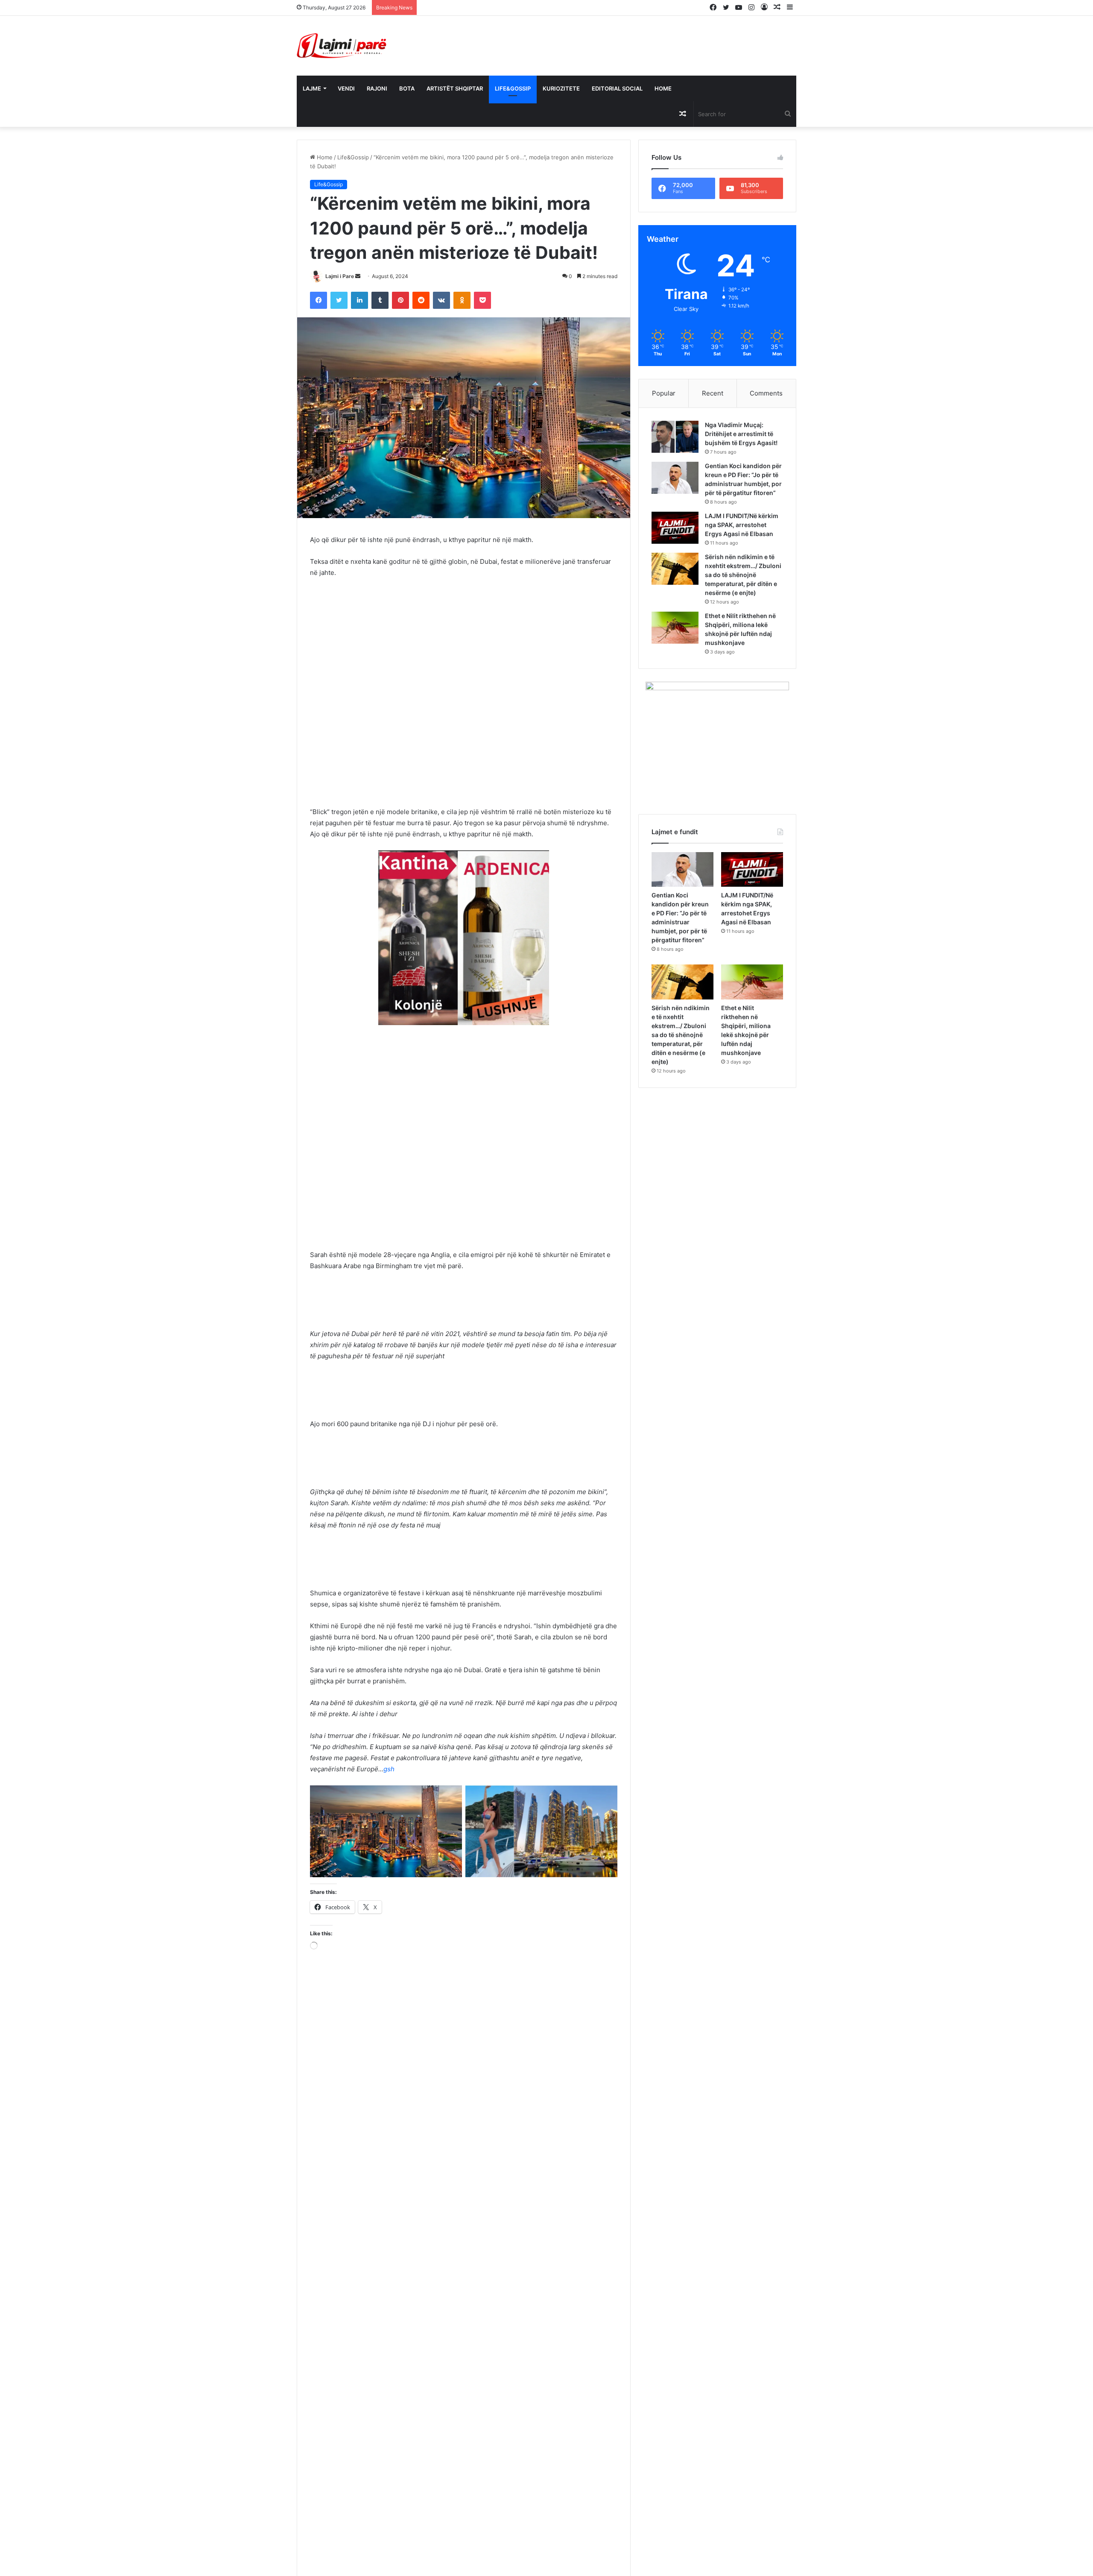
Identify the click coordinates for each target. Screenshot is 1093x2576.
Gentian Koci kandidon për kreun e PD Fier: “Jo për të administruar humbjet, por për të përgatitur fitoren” (741, 484)
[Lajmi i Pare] (343, 46)
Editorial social (617, 88)
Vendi (346, 88)
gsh (389, 1769)
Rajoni (377, 88)
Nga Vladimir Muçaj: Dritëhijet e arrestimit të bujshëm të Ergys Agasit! (514, 7)
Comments (766, 393)
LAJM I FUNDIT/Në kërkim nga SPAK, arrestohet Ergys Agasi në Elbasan (743, 534)
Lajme (312, 88)
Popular (664, 393)
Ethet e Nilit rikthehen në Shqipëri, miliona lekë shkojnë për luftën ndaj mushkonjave (743, 647)
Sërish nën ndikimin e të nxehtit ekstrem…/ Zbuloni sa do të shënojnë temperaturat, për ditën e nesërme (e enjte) (743, 588)
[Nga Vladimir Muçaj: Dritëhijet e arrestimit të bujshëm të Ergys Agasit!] (675, 437)
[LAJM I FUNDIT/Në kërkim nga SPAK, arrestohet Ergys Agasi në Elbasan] (675, 537)
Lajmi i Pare (340, 276)
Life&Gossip (513, 88)
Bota (407, 88)
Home (663, 88)
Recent (713, 393)
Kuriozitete (561, 88)
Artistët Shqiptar (455, 88)
